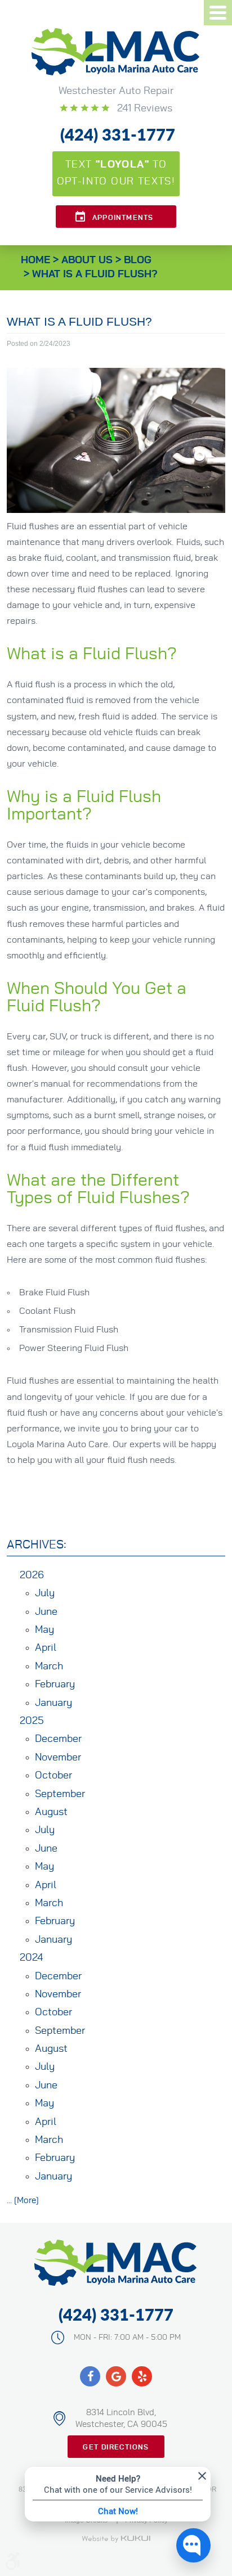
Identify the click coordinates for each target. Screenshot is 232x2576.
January (53, 1703)
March (49, 1667)
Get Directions (116, 2447)
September (60, 1794)
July (45, 1593)
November (58, 1758)
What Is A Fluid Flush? (95, 274)
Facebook (90, 2376)
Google (116, 2376)
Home (35, 260)
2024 (31, 1958)
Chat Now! (118, 2511)
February (55, 1685)
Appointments (123, 218)
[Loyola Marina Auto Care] (116, 52)
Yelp (142, 2376)
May (44, 1630)
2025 (32, 1721)
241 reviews (143, 109)
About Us (87, 260)
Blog (138, 260)
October (53, 1776)
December (58, 1739)
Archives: (37, 1545)
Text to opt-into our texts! (116, 173)
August (51, 1812)
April (46, 1648)
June (46, 1612)
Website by (116, 2539)
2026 (32, 1575)
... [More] (23, 2201)
